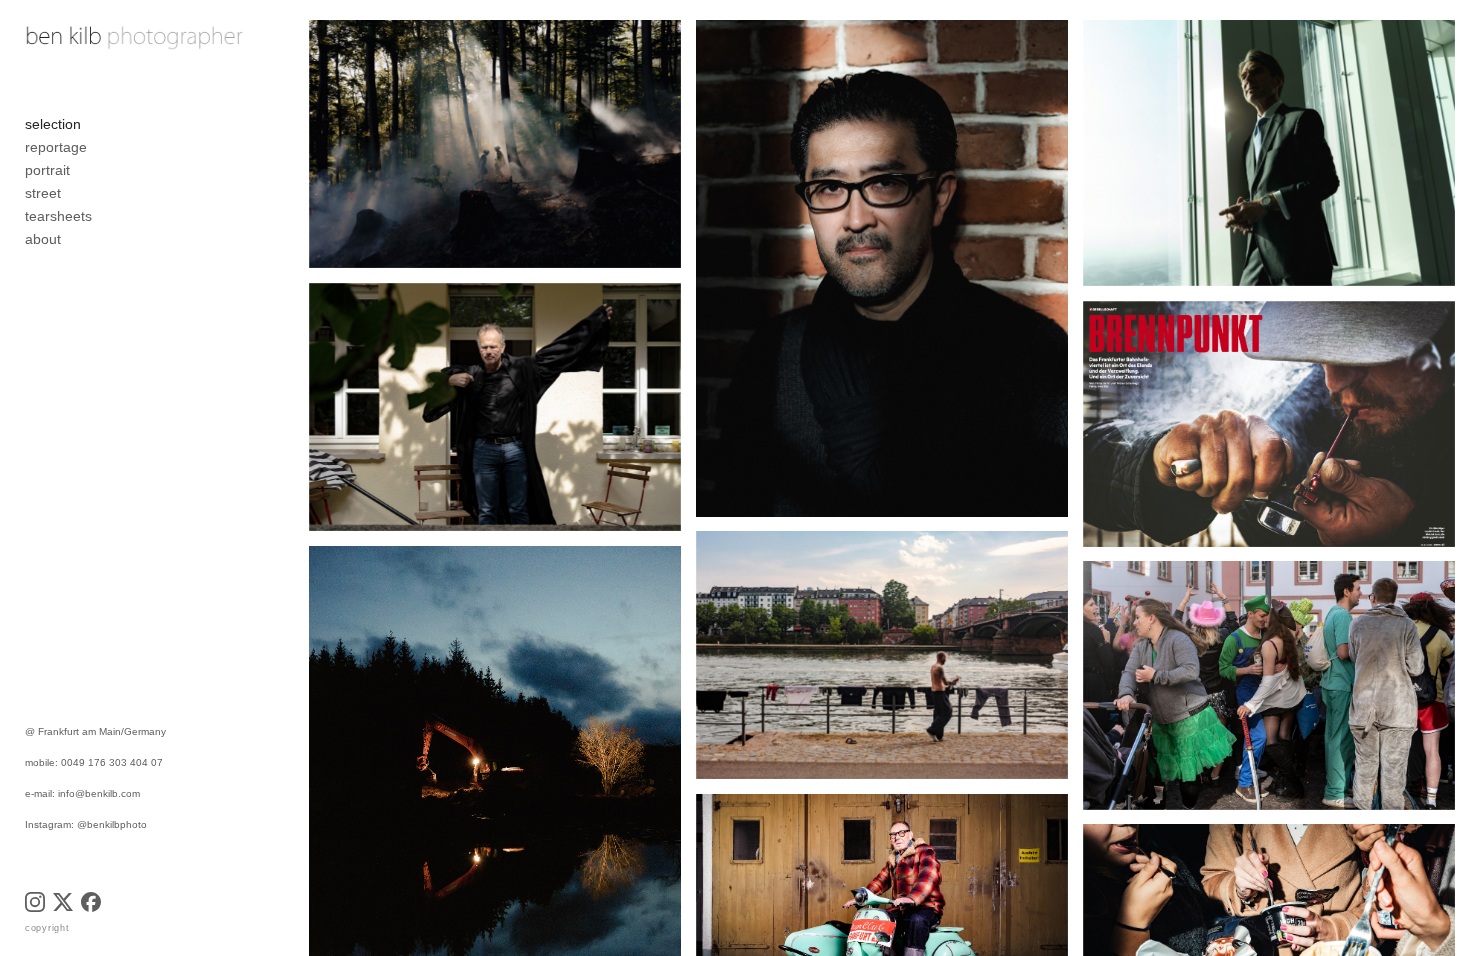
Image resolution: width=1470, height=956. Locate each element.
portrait (47, 170)
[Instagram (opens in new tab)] (35, 902)
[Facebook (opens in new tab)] (91, 902)
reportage (56, 147)
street (43, 193)
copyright (47, 928)
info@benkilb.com (99, 793)
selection (53, 124)
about (43, 239)
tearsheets (58, 216)
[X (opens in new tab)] (63, 902)
